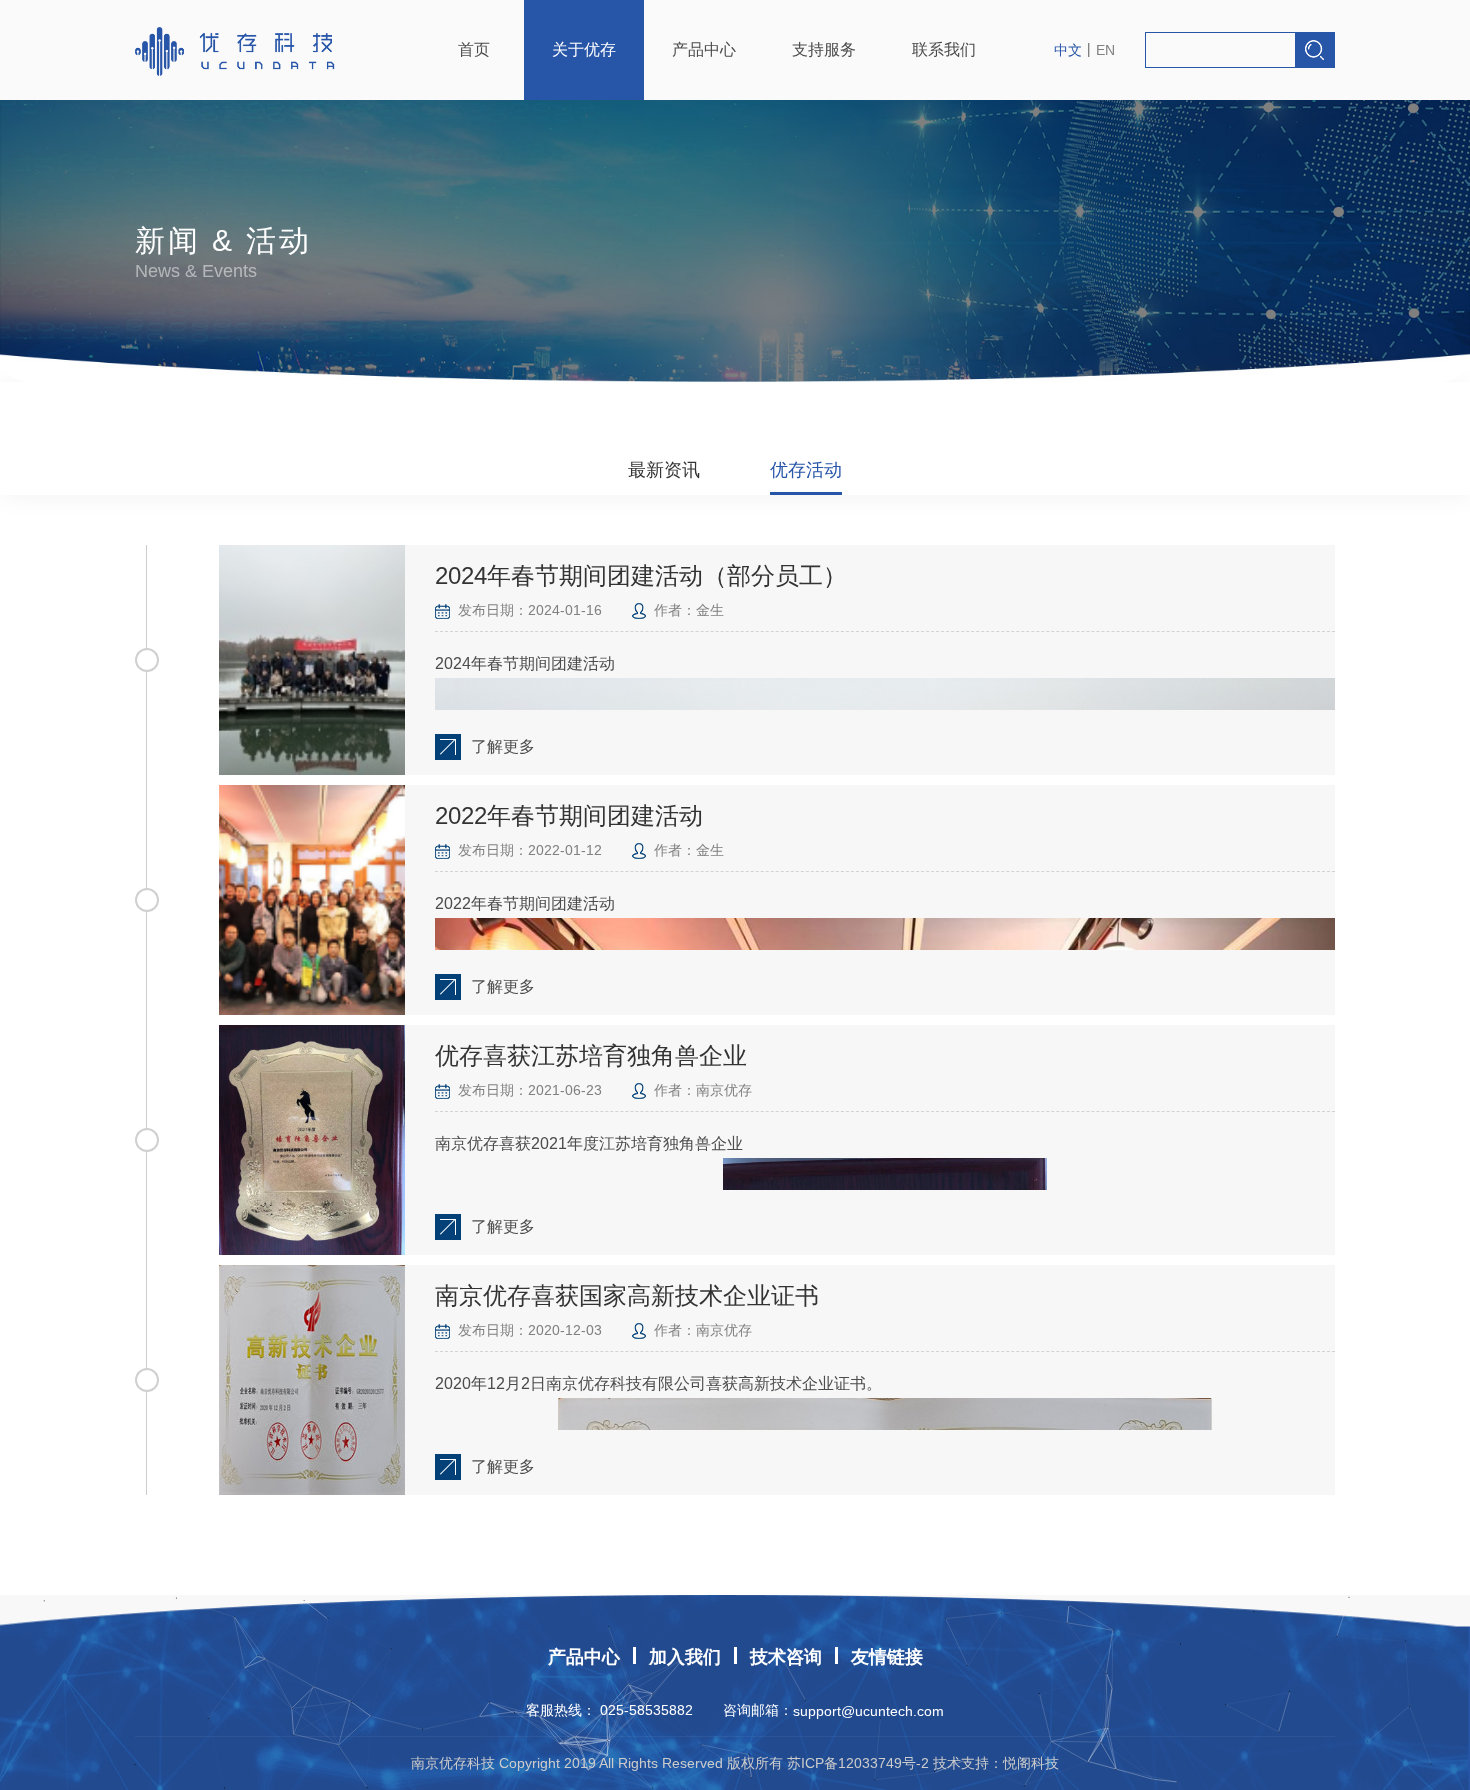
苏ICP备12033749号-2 (858, 1763)
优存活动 (806, 470)
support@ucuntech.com (868, 1711)
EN (1105, 50)
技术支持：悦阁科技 (996, 1763)
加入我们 (685, 1657)
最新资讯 (664, 470)
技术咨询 (786, 1657)
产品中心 (584, 1657)
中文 (1068, 50)
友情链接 (887, 1657)
